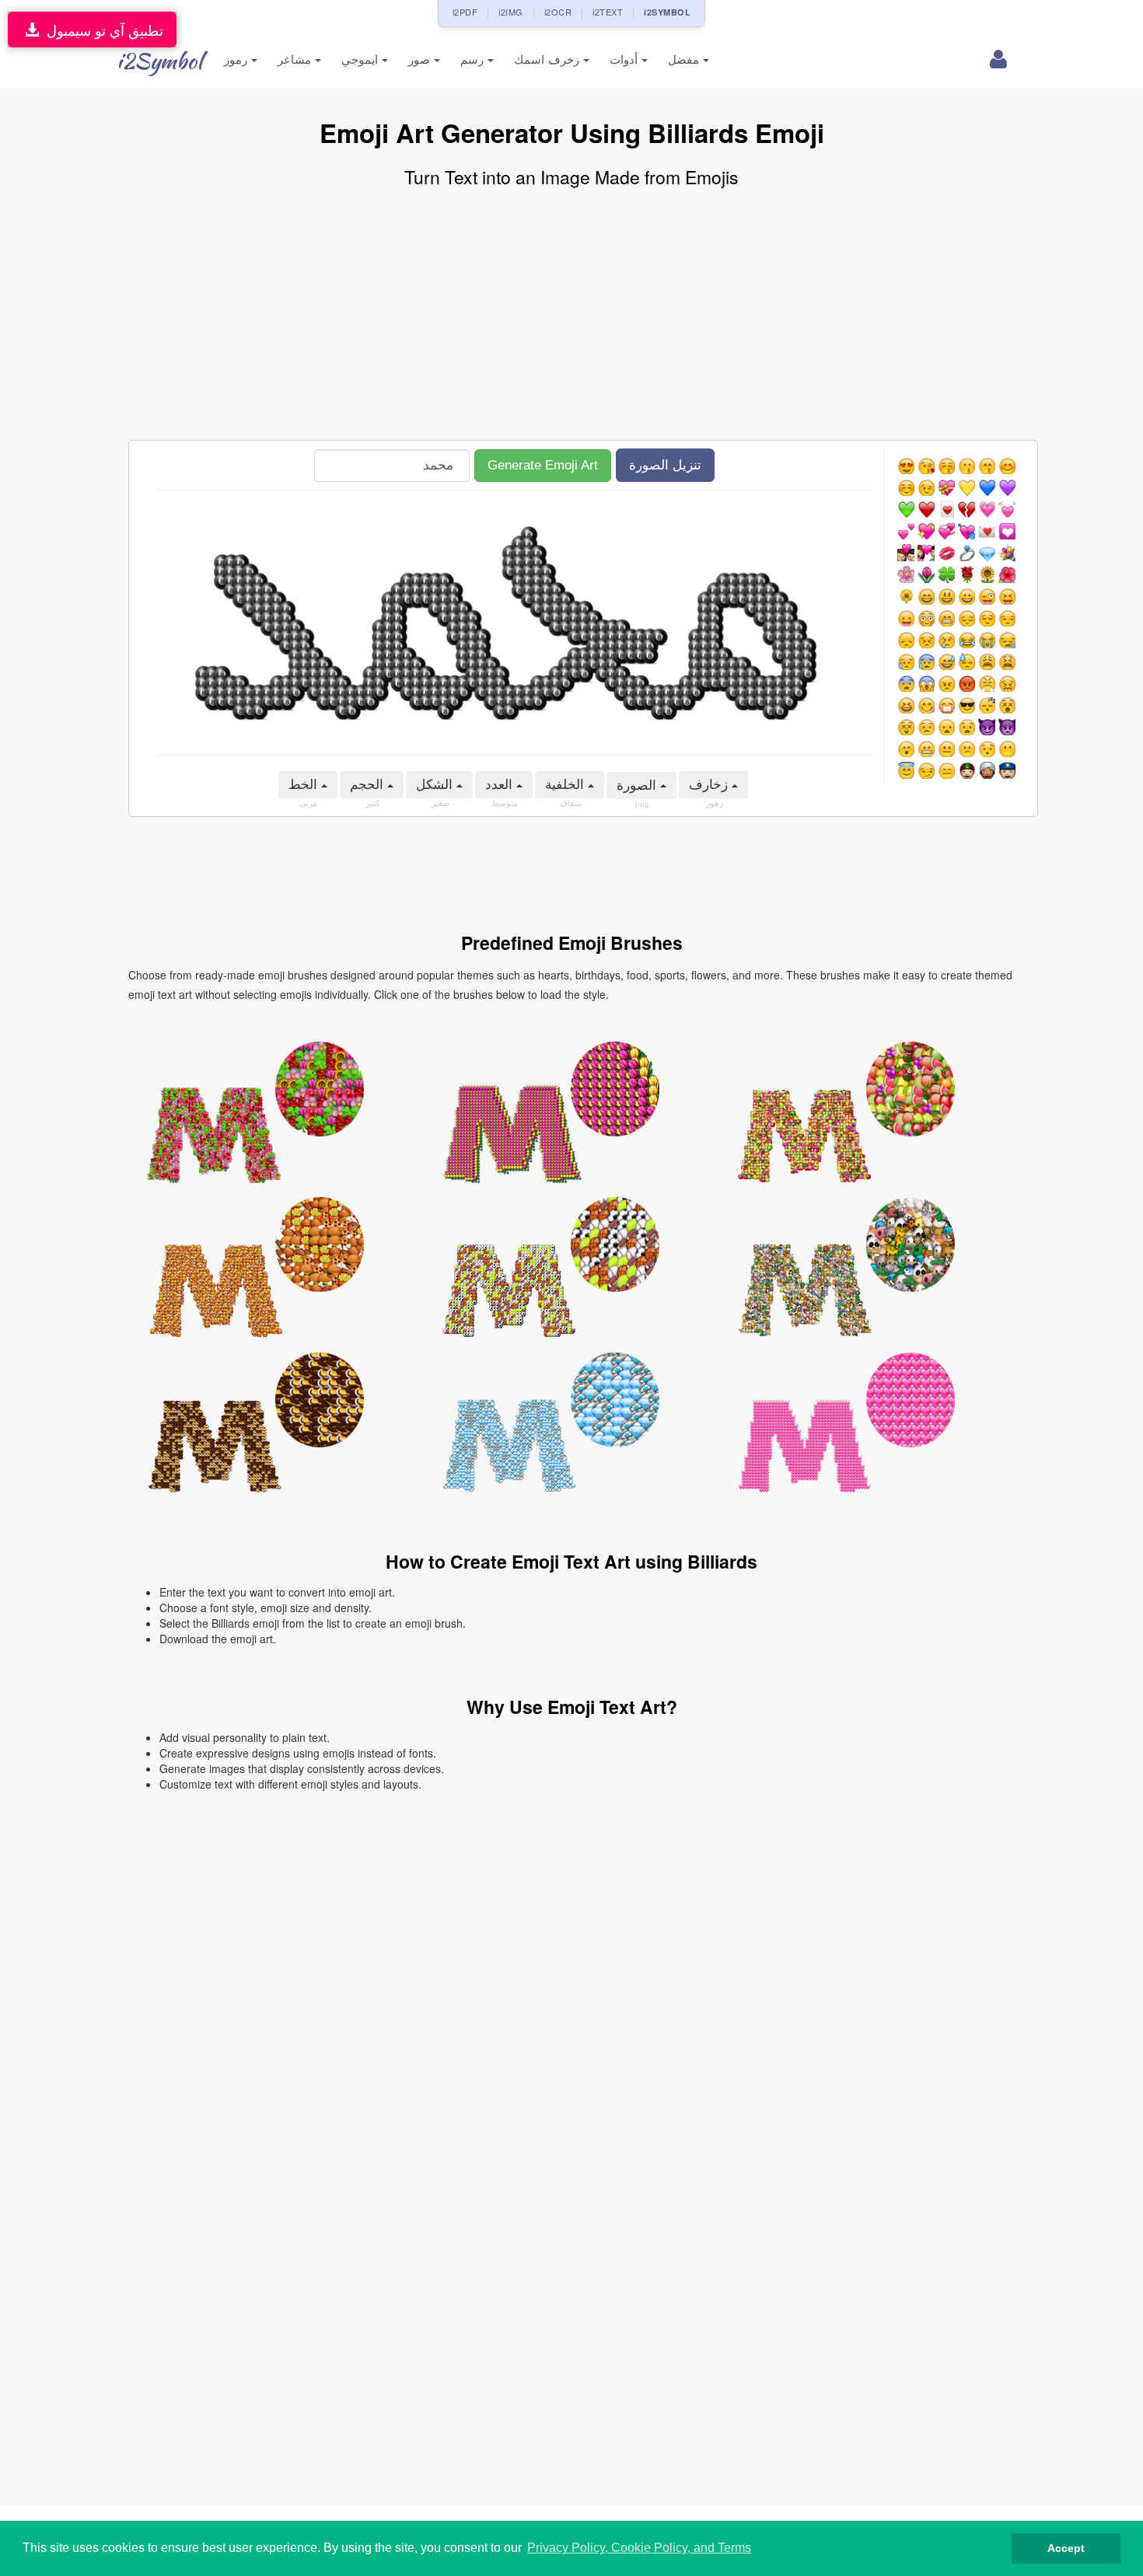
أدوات (626, 59)
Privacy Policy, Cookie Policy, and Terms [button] (639, 2548)
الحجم (369, 785)
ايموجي (362, 59)
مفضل (685, 59)
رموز (238, 59)
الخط (305, 785)
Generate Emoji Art (543, 465)
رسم (474, 59)
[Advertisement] (571, 316)
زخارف (710, 785)
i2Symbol (159, 61)
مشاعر (296, 59)
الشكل (436, 785)
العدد (501, 785)
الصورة (638, 785)
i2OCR (558, 12)
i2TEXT (608, 12)
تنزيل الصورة (665, 465)
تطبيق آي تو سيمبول (101, 30)
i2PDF (465, 12)
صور (421, 59)
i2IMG (511, 12)
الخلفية (566, 785)
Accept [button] (1066, 2548)
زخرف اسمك (549, 59)
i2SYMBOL (667, 12)
